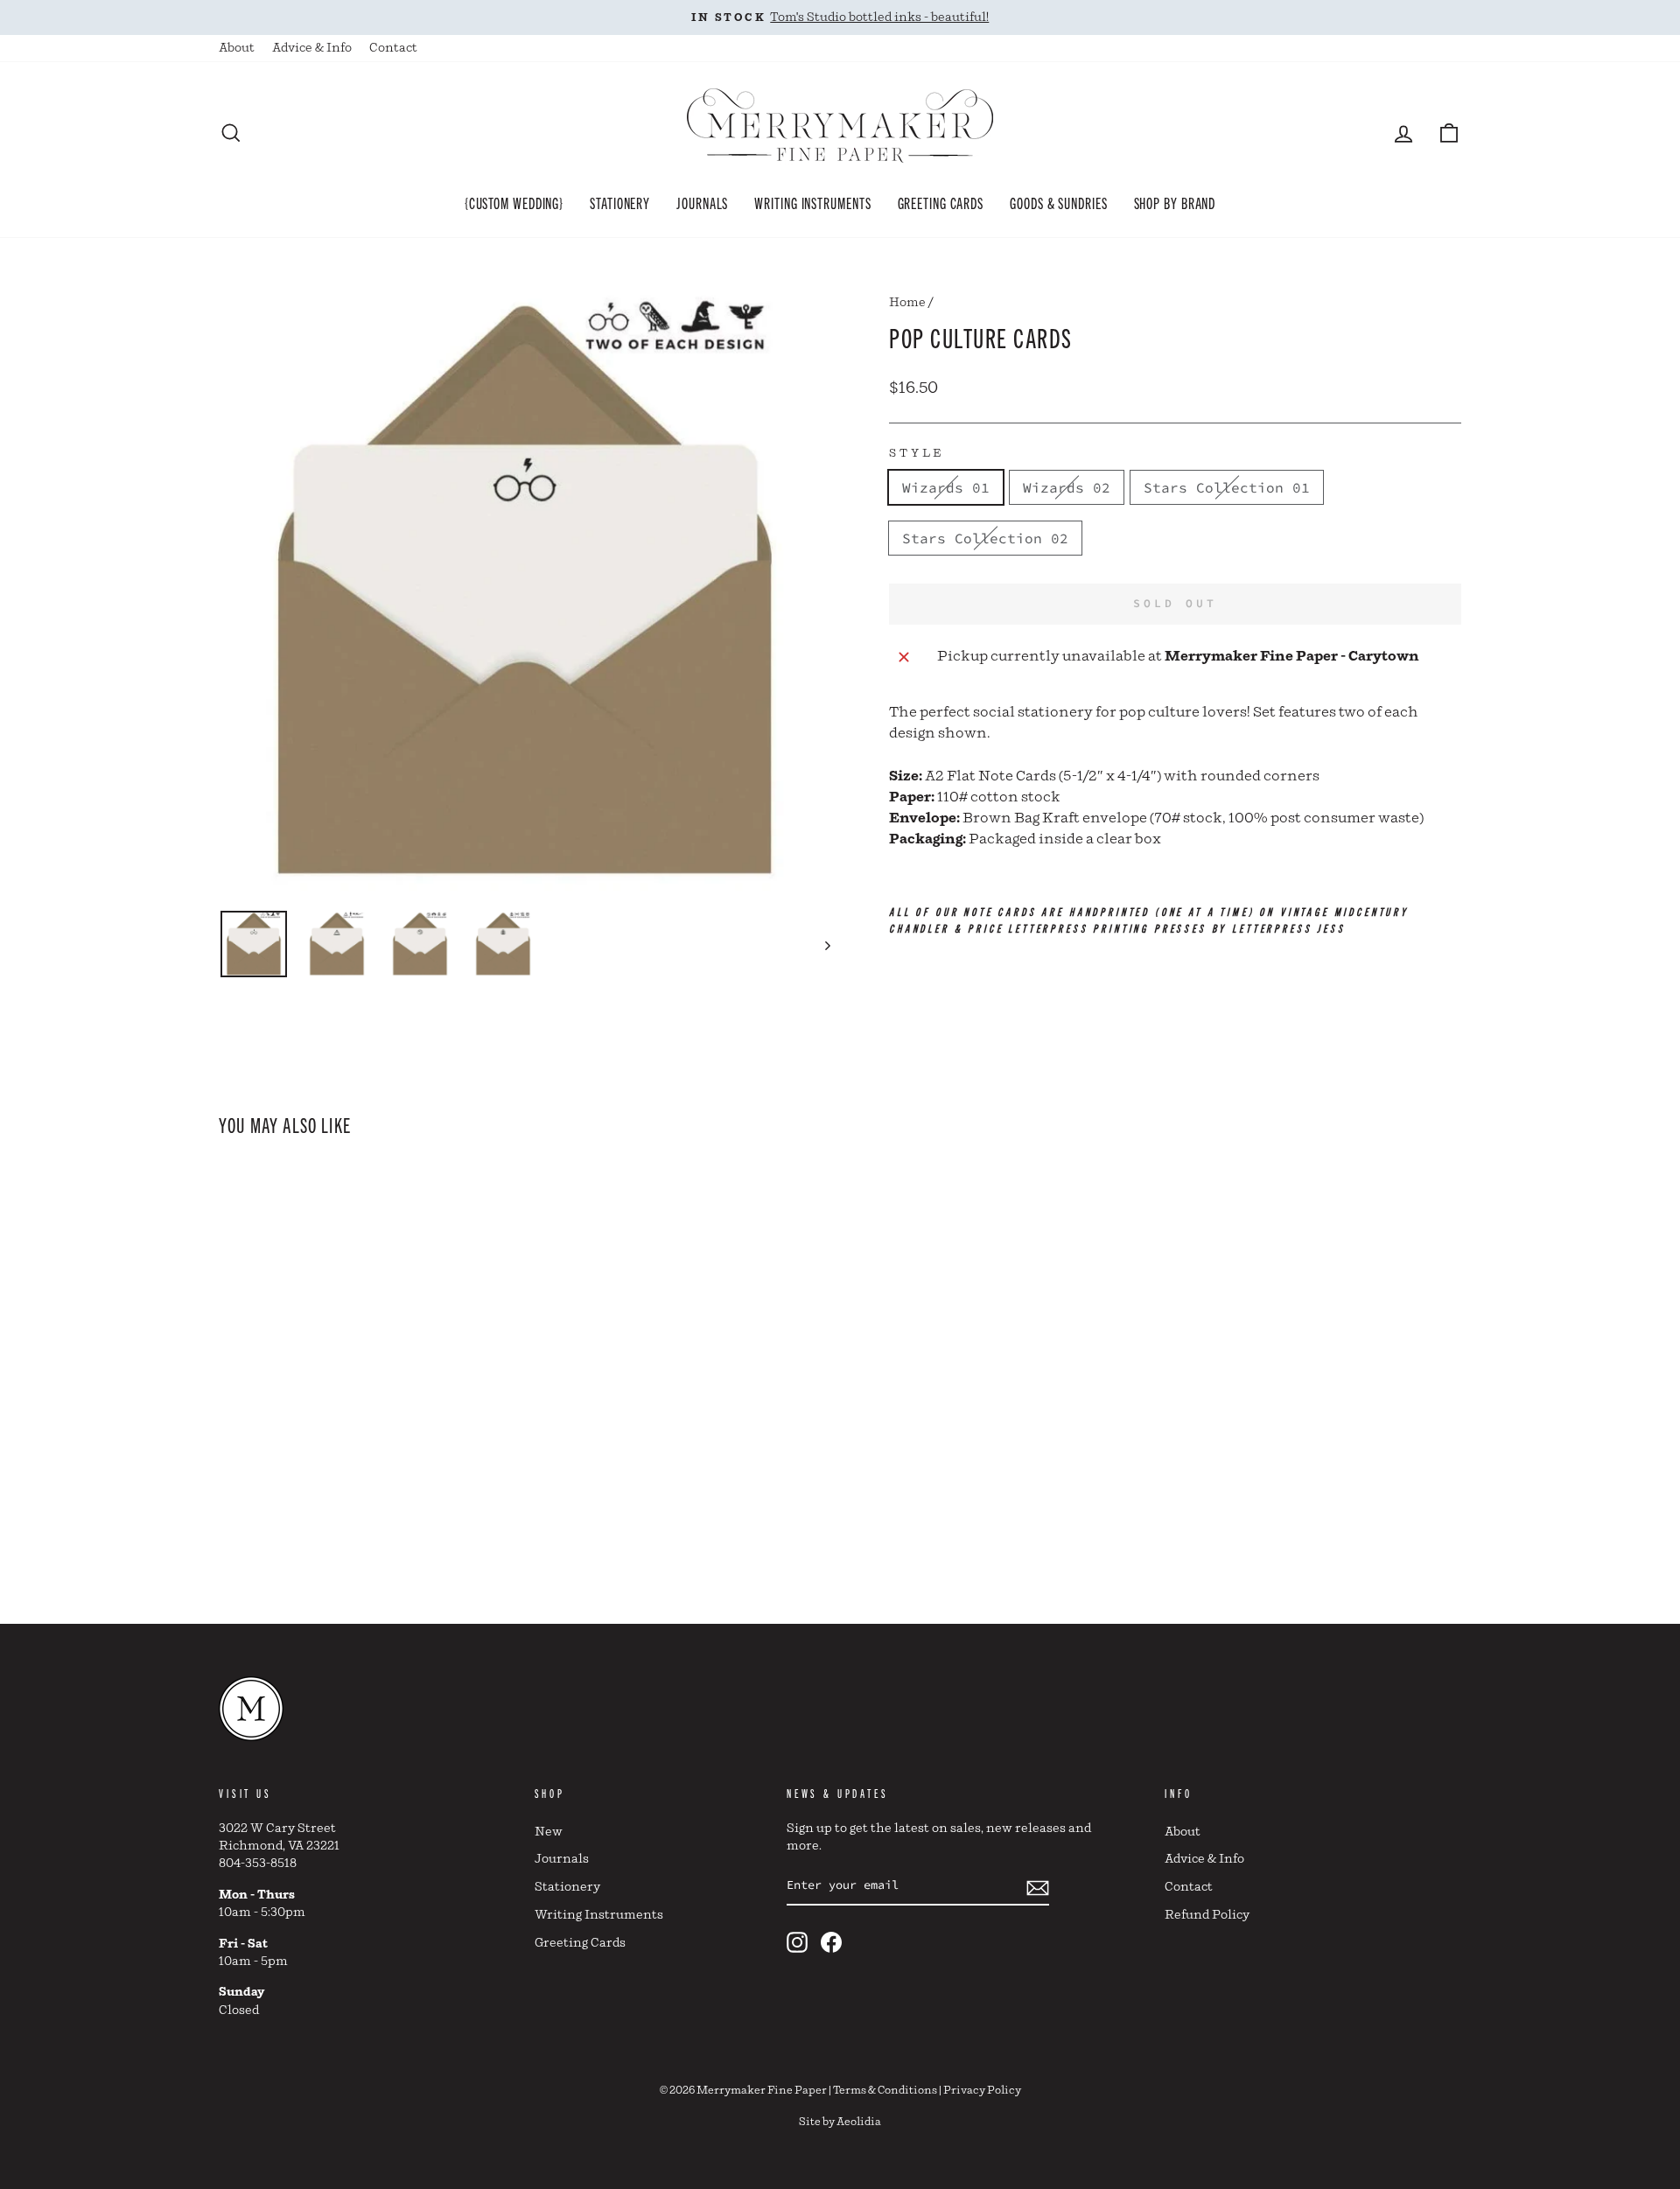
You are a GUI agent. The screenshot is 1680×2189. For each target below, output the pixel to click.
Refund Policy (1207, 1915)
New (549, 1832)
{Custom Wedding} (514, 202)
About (237, 48)
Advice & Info (312, 48)
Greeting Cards (941, 202)
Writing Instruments (812, 202)
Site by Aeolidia (840, 2122)
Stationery (620, 202)
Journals (702, 202)
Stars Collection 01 (1227, 487)
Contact (393, 48)
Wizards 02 (1067, 487)
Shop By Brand (1175, 202)
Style (917, 454)
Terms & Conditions (885, 2091)
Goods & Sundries (1058, 202)
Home (907, 303)
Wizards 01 (946, 487)
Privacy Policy (982, 2091)
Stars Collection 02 (985, 538)
